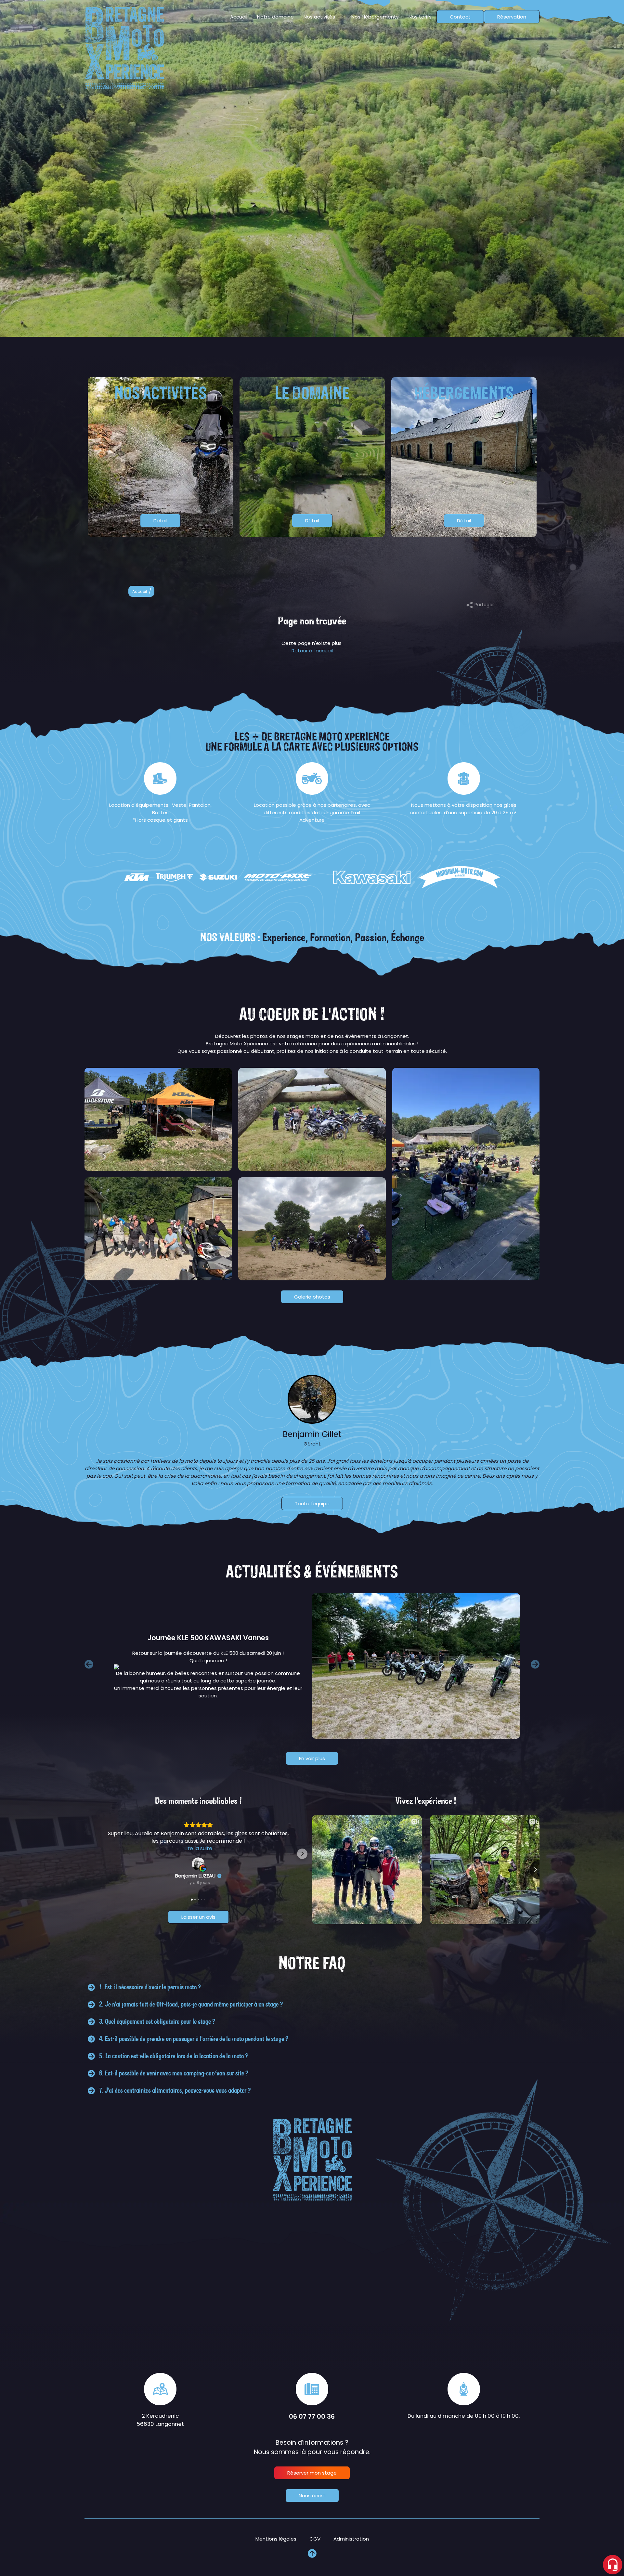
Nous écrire (312, 2496)
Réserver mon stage (312, 2473)
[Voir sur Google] (198, 1864)
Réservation (512, 17)
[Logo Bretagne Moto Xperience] (124, 48)
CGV (315, 2539)
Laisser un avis (198, 1917)
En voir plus (312, 1758)
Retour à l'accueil (312, 651)
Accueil (239, 17)
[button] (94, 1854)
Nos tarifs (420, 17)
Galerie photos (312, 1297)
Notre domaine (275, 17)
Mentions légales (276, 2539)
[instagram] (612, 794)
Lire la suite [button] (198, 1848)
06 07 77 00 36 (312, 2417)
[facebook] (612, 779)
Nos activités (319, 17)
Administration (351, 2539)
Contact (460, 17)
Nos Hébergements (375, 17)
